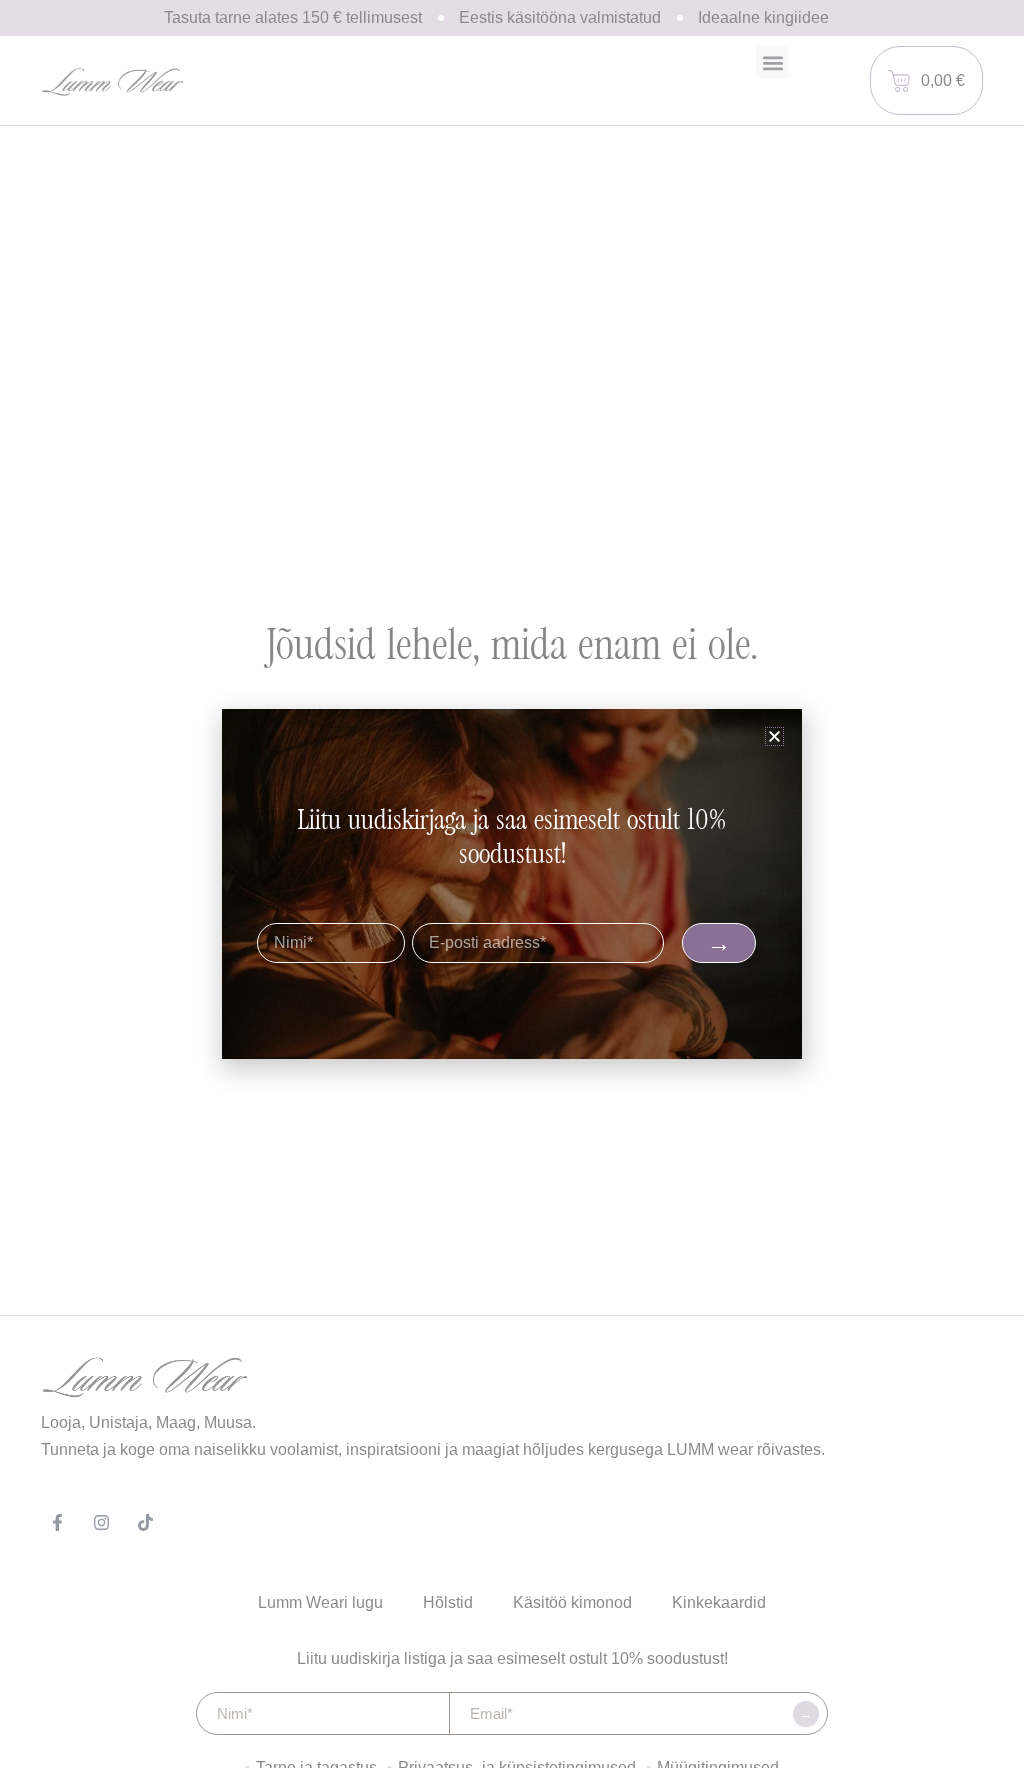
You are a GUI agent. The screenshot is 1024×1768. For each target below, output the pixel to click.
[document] (512, 884)
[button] (774, 736)
